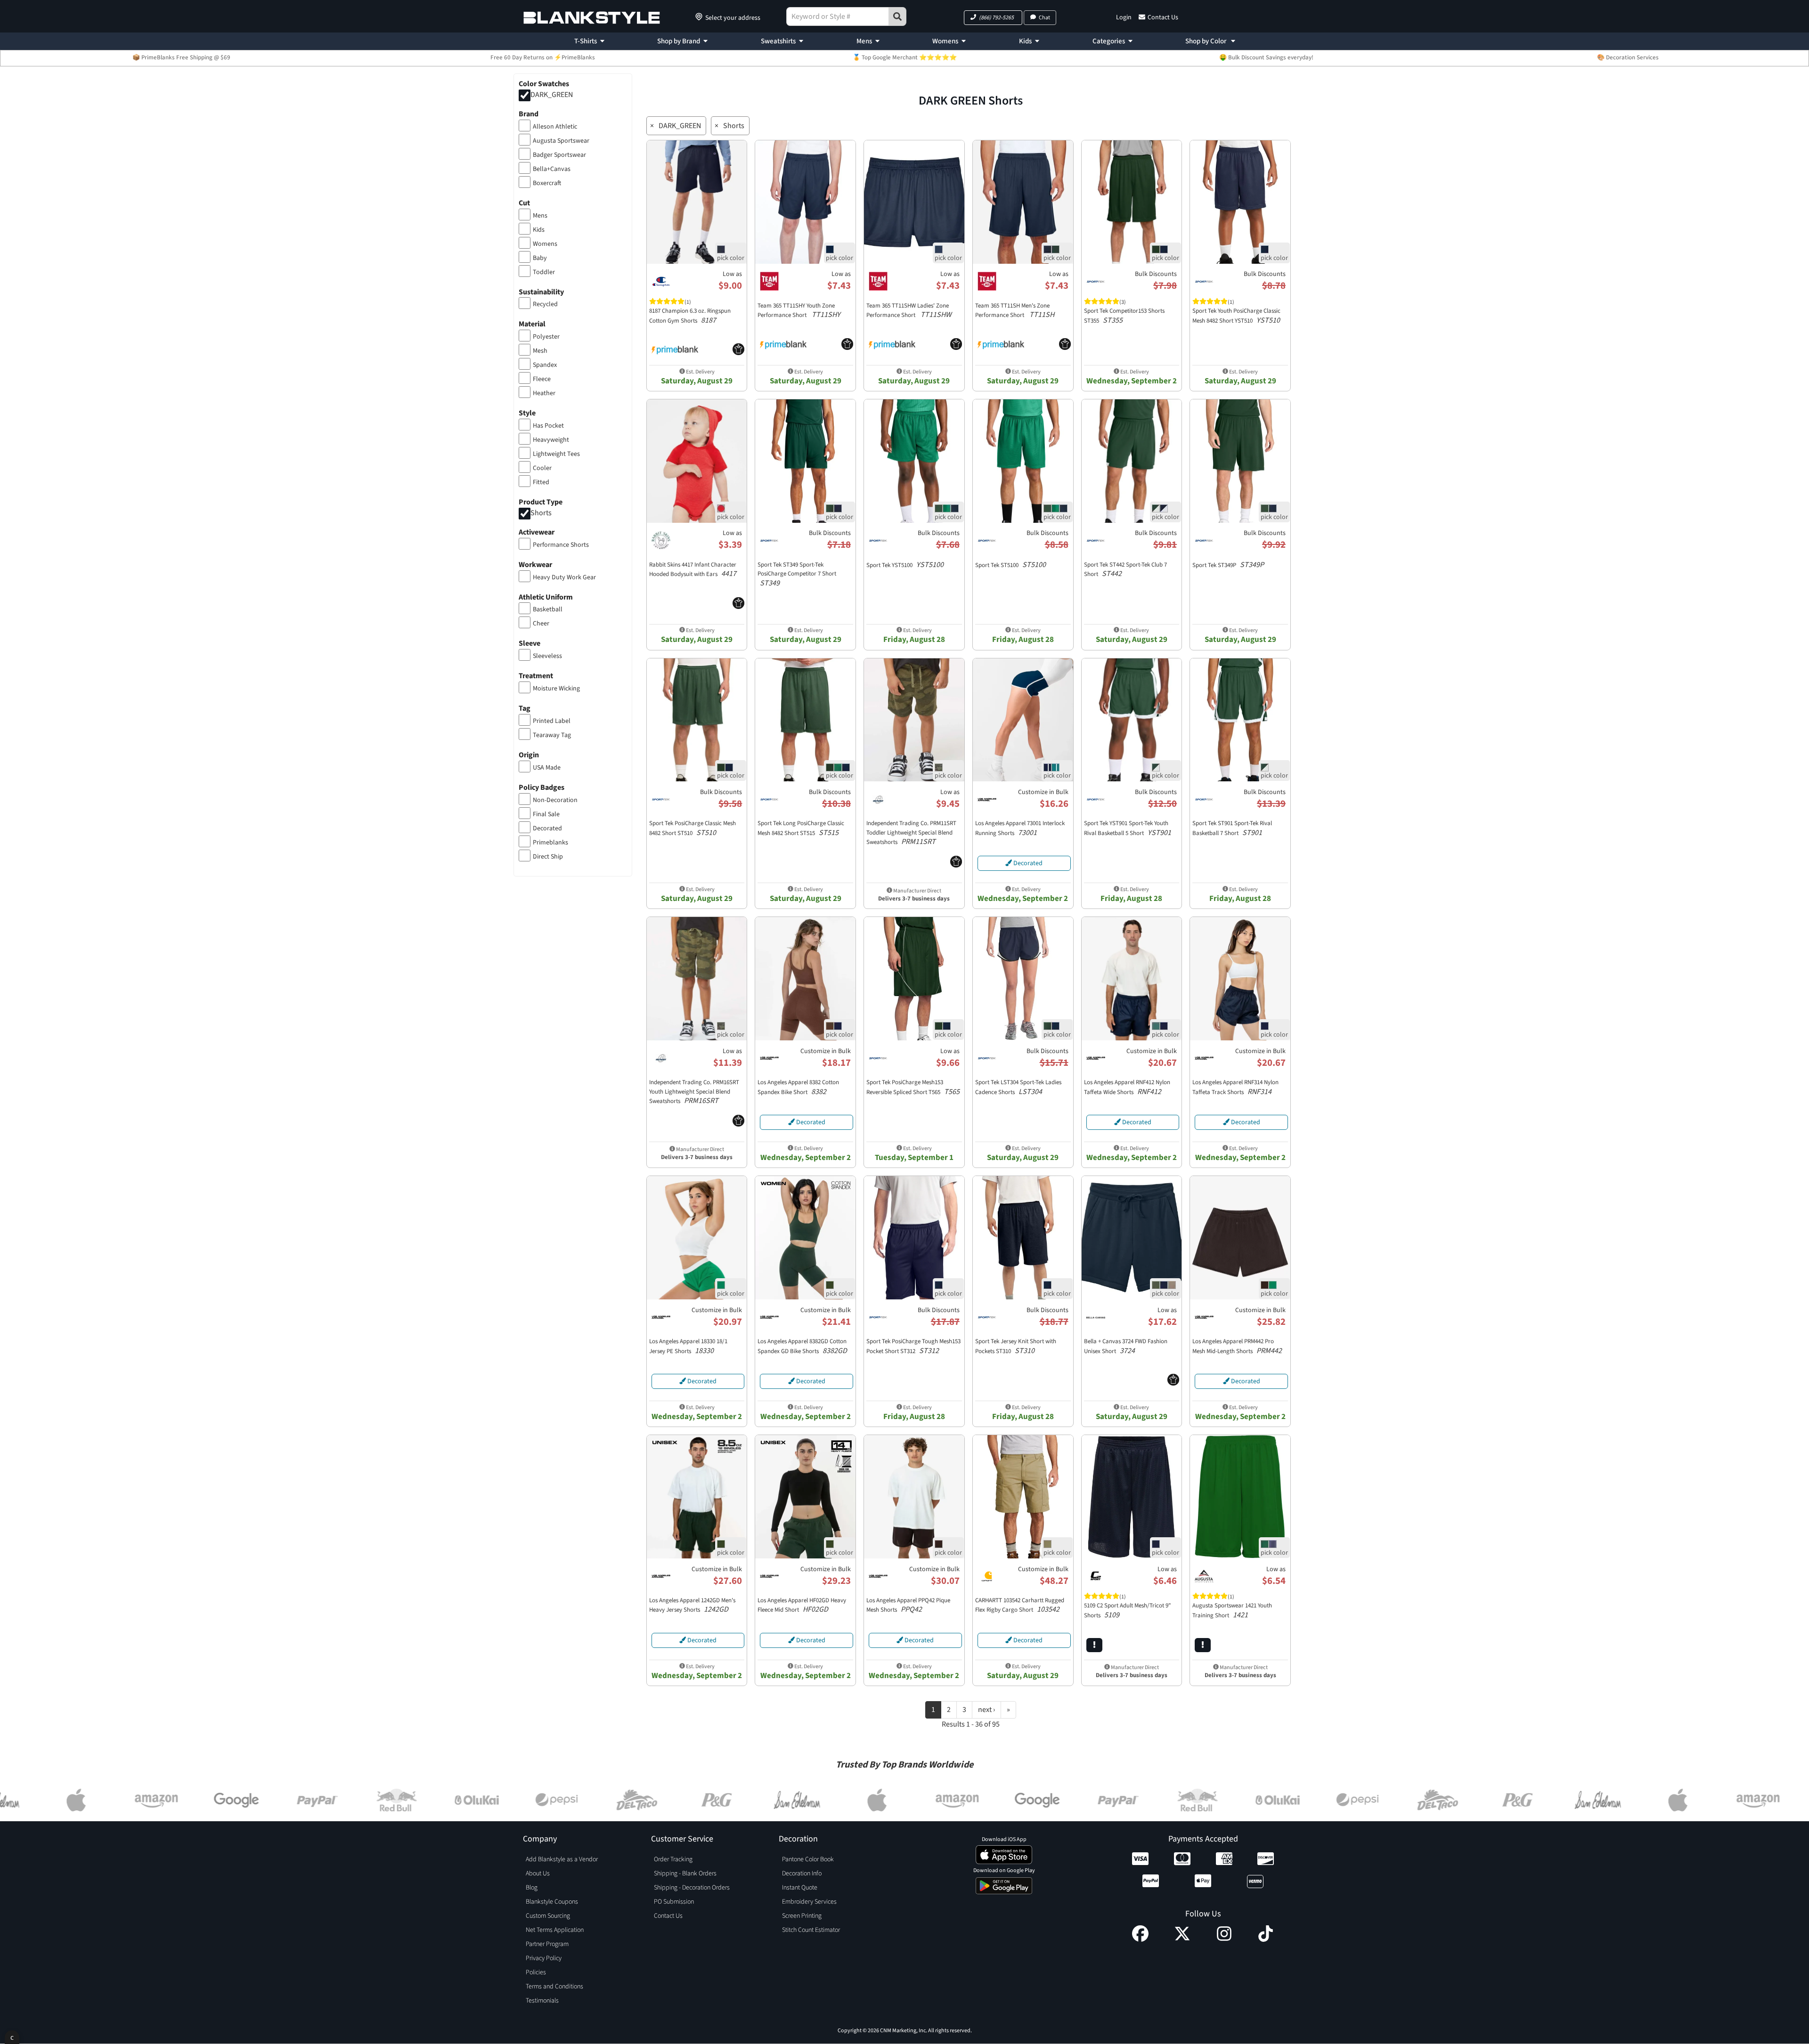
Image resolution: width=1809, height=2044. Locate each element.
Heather (544, 393)
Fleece (542, 379)
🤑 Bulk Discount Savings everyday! (1266, 57)
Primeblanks (550, 843)
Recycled (545, 304)
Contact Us (1163, 17)
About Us (538, 1874)
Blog (532, 1888)
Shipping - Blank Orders (685, 1874)
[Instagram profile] (1224, 1939)
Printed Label (552, 721)
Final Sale (546, 814)
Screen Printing (802, 1916)
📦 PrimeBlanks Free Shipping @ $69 (181, 57)
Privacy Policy (544, 1958)
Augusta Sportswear (561, 141)
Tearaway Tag (552, 735)
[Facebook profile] (1140, 1939)
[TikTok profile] (1266, 1939)
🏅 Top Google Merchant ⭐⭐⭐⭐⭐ (905, 57)
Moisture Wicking (556, 689)
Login (1124, 17)
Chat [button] (1044, 18)
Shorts (541, 513)
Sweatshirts (778, 41)
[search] (897, 16)
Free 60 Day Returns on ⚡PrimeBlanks (543, 57)
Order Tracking (673, 1859)
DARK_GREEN (552, 95)
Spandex (545, 365)
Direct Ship (548, 857)
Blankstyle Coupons (552, 1902)
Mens (864, 41)
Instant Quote (800, 1888)
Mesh (540, 351)
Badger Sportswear (559, 155)
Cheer (541, 624)
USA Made (547, 768)
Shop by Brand (679, 41)
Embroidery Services (809, 1902)
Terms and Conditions (554, 1987)
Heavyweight (551, 440)
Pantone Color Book (808, 1859)
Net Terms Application (555, 1930)
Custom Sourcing (548, 1916)
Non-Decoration (555, 800)
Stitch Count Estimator (811, 1930)
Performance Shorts (561, 545)
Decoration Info (802, 1874)
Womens (945, 41)
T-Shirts (586, 41)
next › (986, 1710)
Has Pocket (548, 426)
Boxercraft (547, 183)
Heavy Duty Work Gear (564, 577)
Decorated (547, 828)
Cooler (542, 468)
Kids (1025, 41)
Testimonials (542, 2001)
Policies (536, 1972)
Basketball (548, 609)
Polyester (546, 337)
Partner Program (547, 1944)
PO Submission (674, 1902)
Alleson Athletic (555, 127)
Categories (1109, 41)
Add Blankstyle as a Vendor (562, 1859)
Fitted (541, 482)
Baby (540, 258)
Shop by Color (1206, 41)
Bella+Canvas (552, 169)
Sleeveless (547, 656)
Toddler (544, 272)
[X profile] (1182, 1939)
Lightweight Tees (556, 454)
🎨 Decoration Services (1628, 57)
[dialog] (12, 2037)
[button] (993, 18)
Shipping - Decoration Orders (692, 1888)
